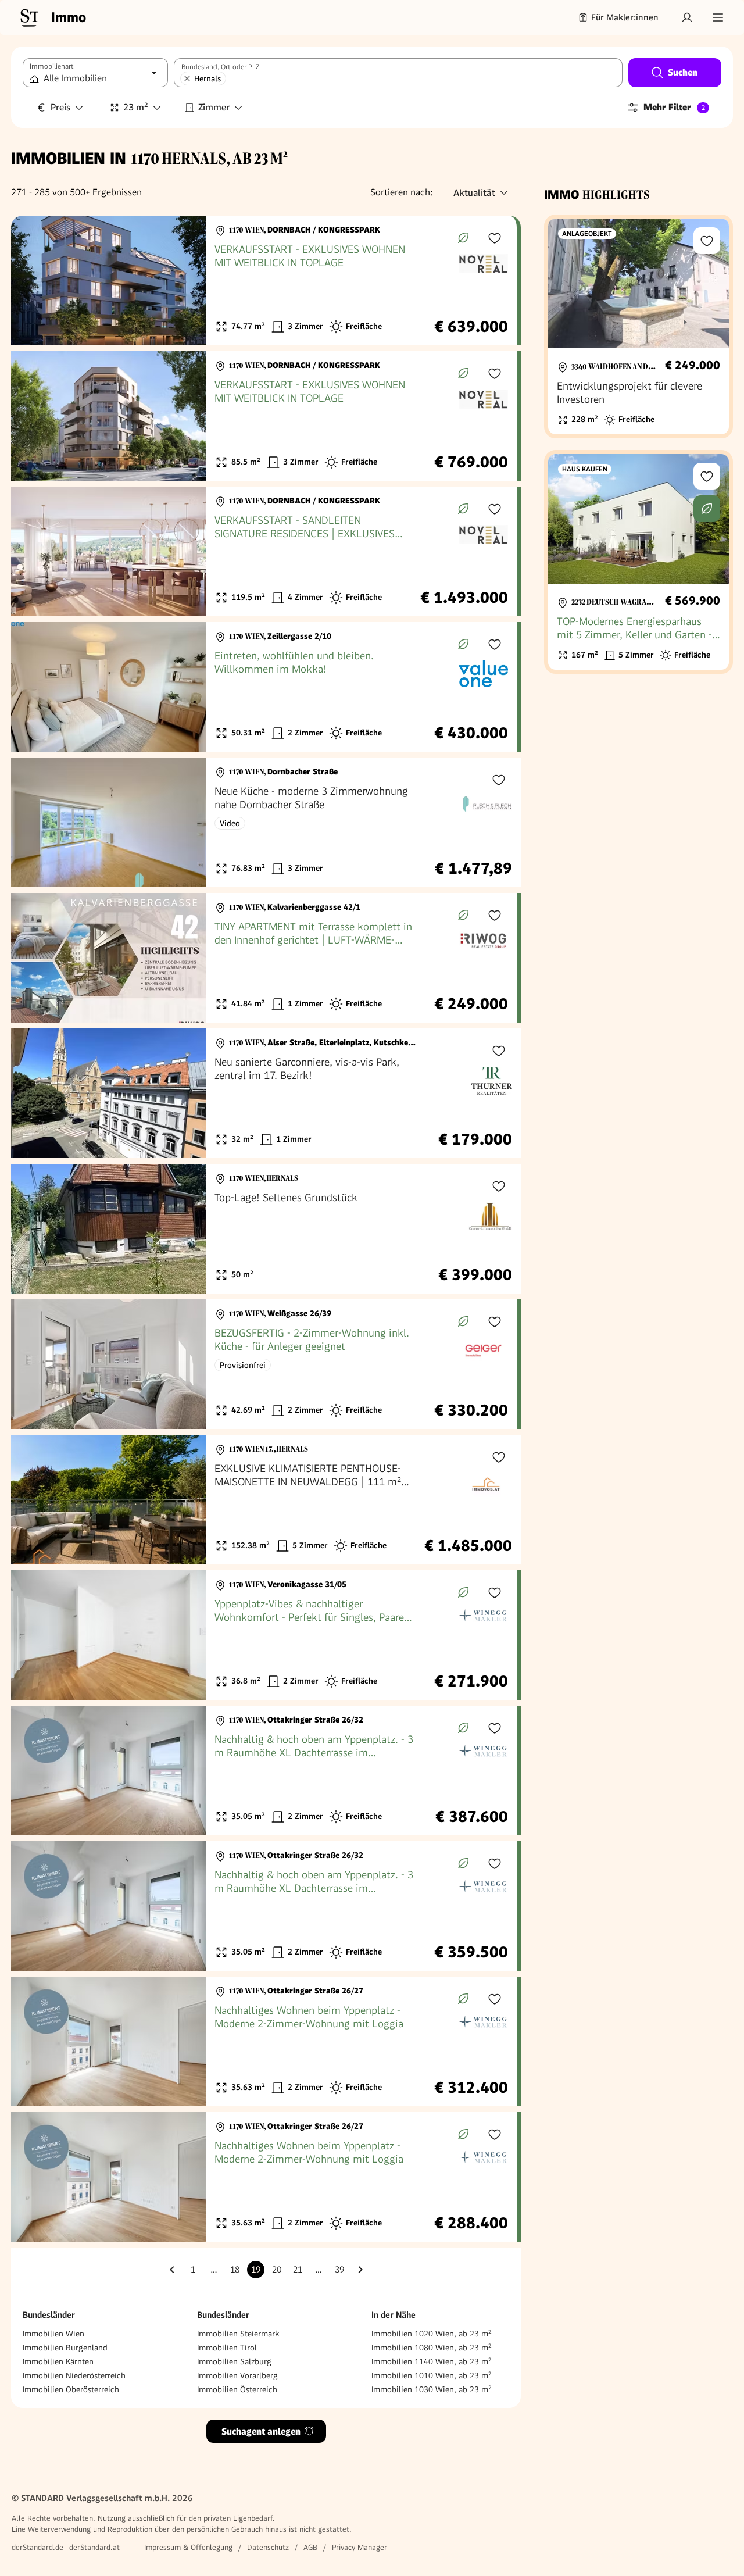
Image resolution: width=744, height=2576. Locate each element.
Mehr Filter (674, 107)
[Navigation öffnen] (718, 17)
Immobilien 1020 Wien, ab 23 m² (432, 2334)
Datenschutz (268, 2547)
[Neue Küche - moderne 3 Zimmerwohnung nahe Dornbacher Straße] (266, 822)
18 (235, 2270)
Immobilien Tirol (227, 2348)
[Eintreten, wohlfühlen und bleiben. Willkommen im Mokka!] (264, 687)
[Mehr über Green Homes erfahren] (463, 238)
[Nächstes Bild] (186, 281)
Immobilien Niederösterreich (74, 2375)
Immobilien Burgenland (65, 2348)
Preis (60, 107)
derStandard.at (94, 2547)
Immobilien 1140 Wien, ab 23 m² (432, 2361)
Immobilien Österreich (237, 2389)
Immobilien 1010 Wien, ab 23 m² (432, 2375)
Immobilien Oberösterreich (71, 2389)
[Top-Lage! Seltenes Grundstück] (266, 1229)
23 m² (136, 107)
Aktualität (474, 193)
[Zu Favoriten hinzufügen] (495, 238)
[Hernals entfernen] (187, 78)
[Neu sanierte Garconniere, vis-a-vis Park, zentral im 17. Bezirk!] (266, 1093)
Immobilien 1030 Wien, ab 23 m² (432, 2389)
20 (277, 2270)
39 (339, 2270)
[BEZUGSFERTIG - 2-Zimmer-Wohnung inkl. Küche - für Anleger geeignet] (264, 1364)
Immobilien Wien (53, 2334)
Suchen (683, 72)
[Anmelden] (687, 17)
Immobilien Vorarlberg (237, 2375)
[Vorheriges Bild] (31, 281)
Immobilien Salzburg (234, 2361)
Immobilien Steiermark (238, 2334)
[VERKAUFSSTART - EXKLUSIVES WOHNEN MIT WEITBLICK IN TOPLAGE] (264, 281)
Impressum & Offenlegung (188, 2547)
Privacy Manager (360, 2547)
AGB (310, 2547)
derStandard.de (37, 2547)
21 (298, 2270)
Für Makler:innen (625, 17)
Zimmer (214, 107)
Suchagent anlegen (261, 2432)
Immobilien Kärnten (58, 2361)
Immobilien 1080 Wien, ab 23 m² (432, 2348)
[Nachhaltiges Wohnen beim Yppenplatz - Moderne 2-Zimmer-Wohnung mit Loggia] (264, 2041)
